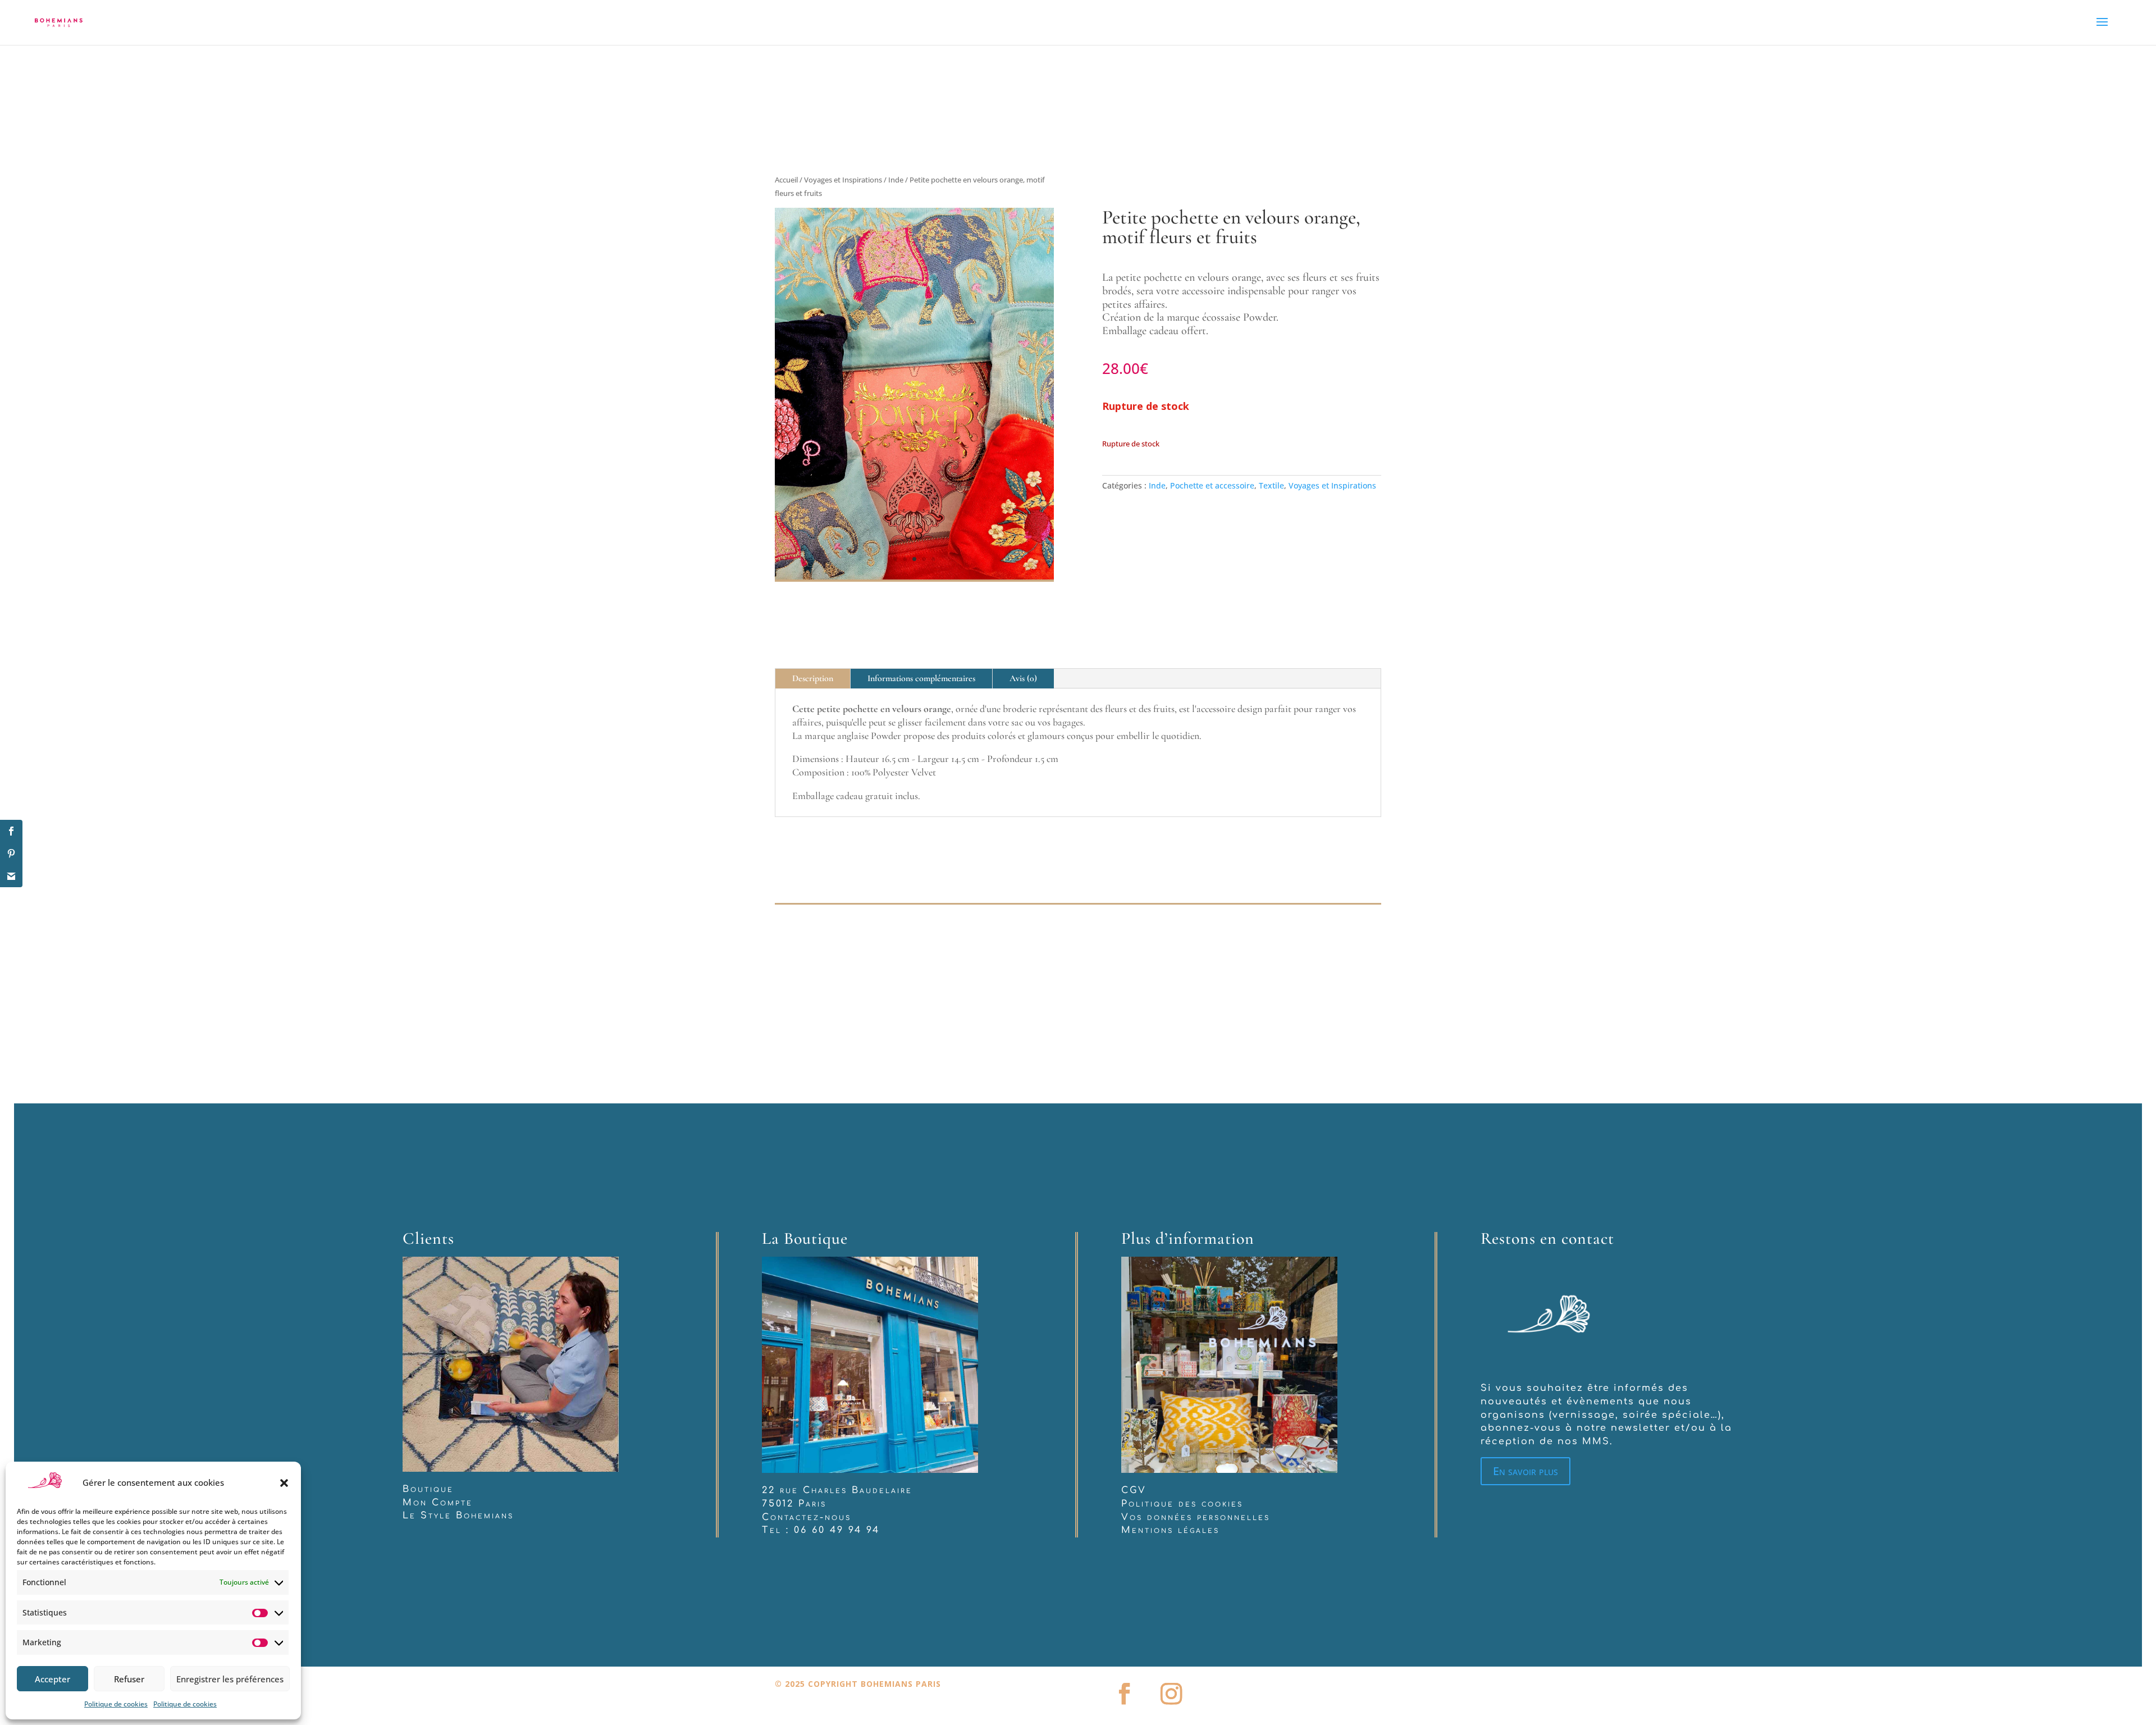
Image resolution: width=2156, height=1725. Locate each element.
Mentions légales (1170, 1441)
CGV (1134, 1401)
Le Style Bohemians (458, 1426)
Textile (1271, 485)
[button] (284, 1483)
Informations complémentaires (921, 589)
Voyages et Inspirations (843, 180)
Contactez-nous (807, 1427)
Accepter (52, 1679)
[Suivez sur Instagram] (1171, 1604)
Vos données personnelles (1196, 1427)
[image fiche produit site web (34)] (914, 484)
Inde (896, 180)
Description (813, 589)
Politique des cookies (1182, 1414)
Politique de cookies (116, 1704)
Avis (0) (1023, 589)
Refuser (129, 1679)
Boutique (428, 1399)
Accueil (786, 180)
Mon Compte (438, 1413)
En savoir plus (1525, 1382)
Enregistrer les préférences (230, 1679)
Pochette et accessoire (1212, 485)
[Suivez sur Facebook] (1124, 1604)
